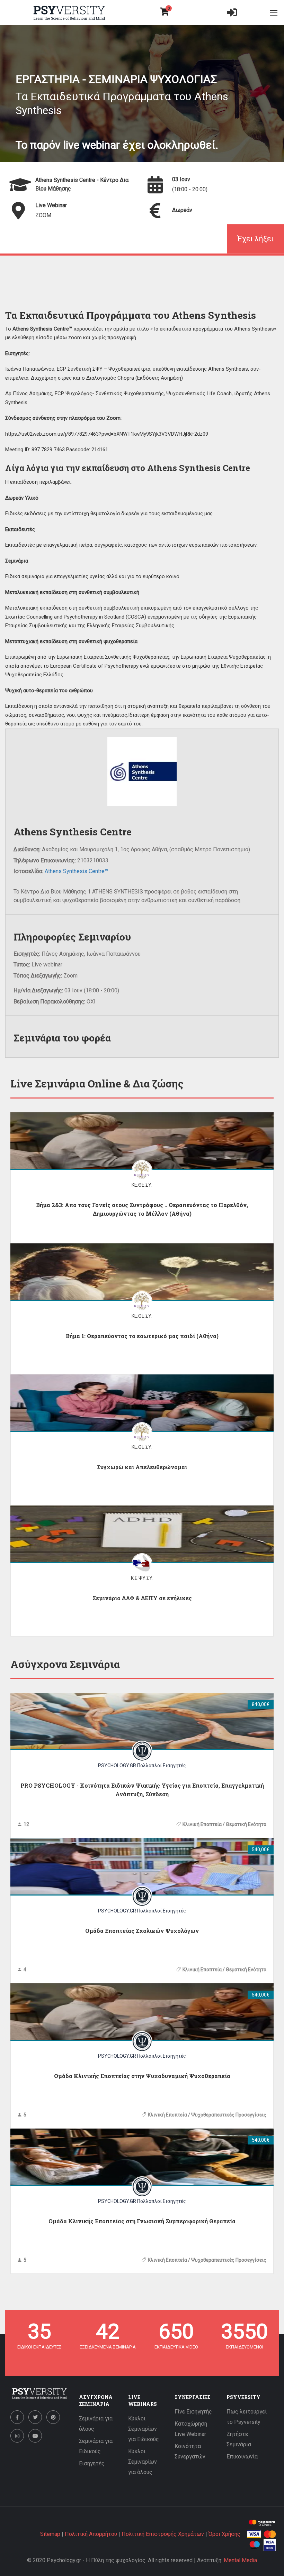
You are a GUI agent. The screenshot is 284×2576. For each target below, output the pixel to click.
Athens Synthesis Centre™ (76, 871)
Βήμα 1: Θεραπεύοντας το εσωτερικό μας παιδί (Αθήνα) (142, 1336)
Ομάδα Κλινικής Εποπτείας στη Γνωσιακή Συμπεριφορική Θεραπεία (142, 2221)
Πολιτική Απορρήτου (91, 2534)
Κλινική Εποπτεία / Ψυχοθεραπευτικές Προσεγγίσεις (207, 2115)
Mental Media (240, 2560)
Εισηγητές (92, 2463)
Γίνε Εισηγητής (193, 2412)
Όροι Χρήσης (224, 2534)
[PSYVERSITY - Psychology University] (69, 13)
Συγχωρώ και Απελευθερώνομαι (142, 1467)
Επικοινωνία (242, 2457)
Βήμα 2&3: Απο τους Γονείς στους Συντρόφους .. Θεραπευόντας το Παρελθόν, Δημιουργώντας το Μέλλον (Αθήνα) (142, 1209)
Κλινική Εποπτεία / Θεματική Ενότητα (224, 1824)
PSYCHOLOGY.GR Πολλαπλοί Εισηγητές (142, 1766)
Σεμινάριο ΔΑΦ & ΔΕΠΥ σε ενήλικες (142, 1598)
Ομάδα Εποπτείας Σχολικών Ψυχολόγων (142, 1931)
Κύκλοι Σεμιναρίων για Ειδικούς (144, 2429)
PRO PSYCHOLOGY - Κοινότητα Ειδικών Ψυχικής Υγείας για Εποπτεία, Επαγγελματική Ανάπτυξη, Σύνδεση (142, 1790)
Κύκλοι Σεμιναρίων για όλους (143, 2462)
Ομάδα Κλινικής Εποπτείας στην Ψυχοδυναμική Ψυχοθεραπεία (142, 2076)
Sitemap (50, 2534)
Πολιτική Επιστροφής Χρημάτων (163, 2534)
